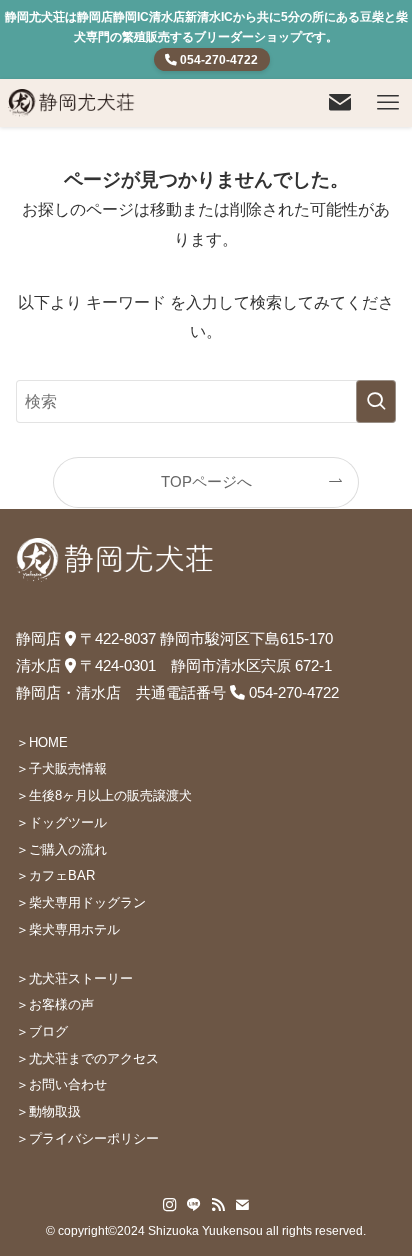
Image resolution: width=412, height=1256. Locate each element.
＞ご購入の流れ (61, 849)
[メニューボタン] (388, 103)
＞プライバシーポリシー (87, 1138)
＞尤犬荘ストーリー (74, 978)
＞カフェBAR (55, 875)
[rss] (218, 1205)
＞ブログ (42, 1031)
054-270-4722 (217, 59)
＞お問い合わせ (61, 1084)
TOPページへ (206, 482)
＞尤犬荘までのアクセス (87, 1058)
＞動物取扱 (48, 1111)
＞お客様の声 (55, 1004)
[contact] (242, 1205)
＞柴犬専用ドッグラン (81, 902)
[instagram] (170, 1205)
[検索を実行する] (376, 401)
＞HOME (42, 742)
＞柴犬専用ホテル (68, 929)
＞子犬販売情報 (61, 768)
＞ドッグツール (61, 822)
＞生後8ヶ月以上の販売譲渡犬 (104, 795)
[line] (194, 1205)
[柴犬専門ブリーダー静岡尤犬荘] (72, 103)
